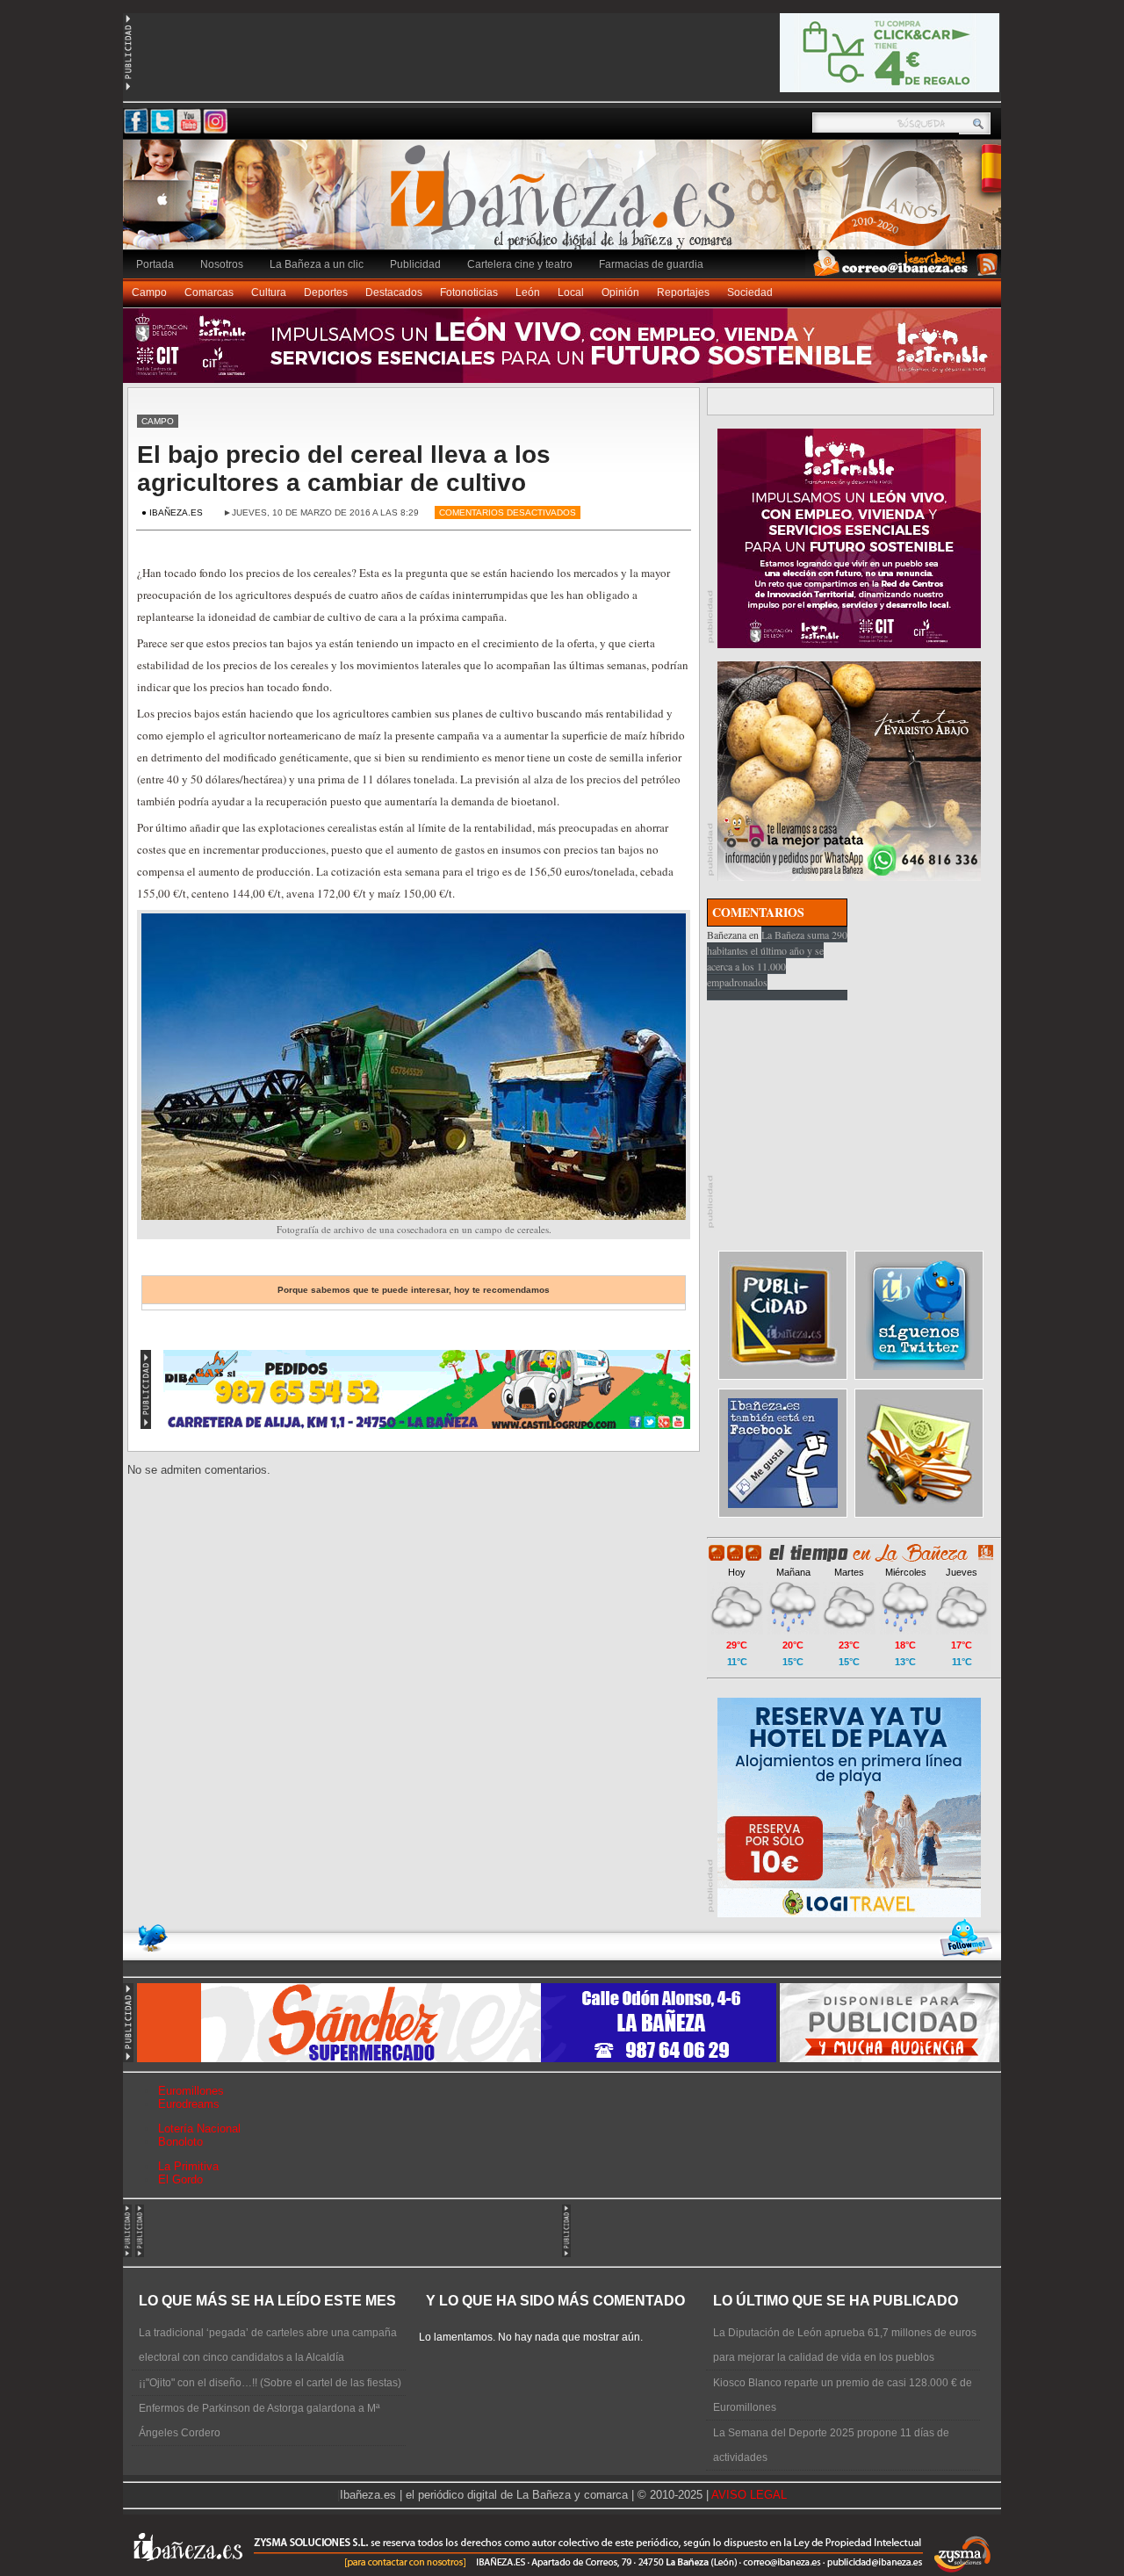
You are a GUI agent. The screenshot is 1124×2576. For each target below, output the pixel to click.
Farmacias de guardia (651, 264)
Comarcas (209, 292)
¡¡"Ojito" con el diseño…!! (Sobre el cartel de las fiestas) (270, 2383)
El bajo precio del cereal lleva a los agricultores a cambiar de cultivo (344, 469)
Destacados (394, 292)
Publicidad (415, 264)
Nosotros (222, 264)
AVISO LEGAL (749, 2495)
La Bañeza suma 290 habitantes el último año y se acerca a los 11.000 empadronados (777, 958)
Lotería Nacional (199, 2129)
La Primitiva (188, 2166)
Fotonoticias (469, 292)
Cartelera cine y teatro (520, 264)
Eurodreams (189, 2104)
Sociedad (750, 292)
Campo (149, 292)
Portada (155, 264)
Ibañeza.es (566, 204)
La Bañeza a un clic (317, 264)
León (528, 292)
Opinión (620, 292)
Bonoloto (180, 2142)
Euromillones (191, 2091)
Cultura (269, 292)
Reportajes (683, 292)
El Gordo (180, 2179)
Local (571, 292)
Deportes (326, 292)
